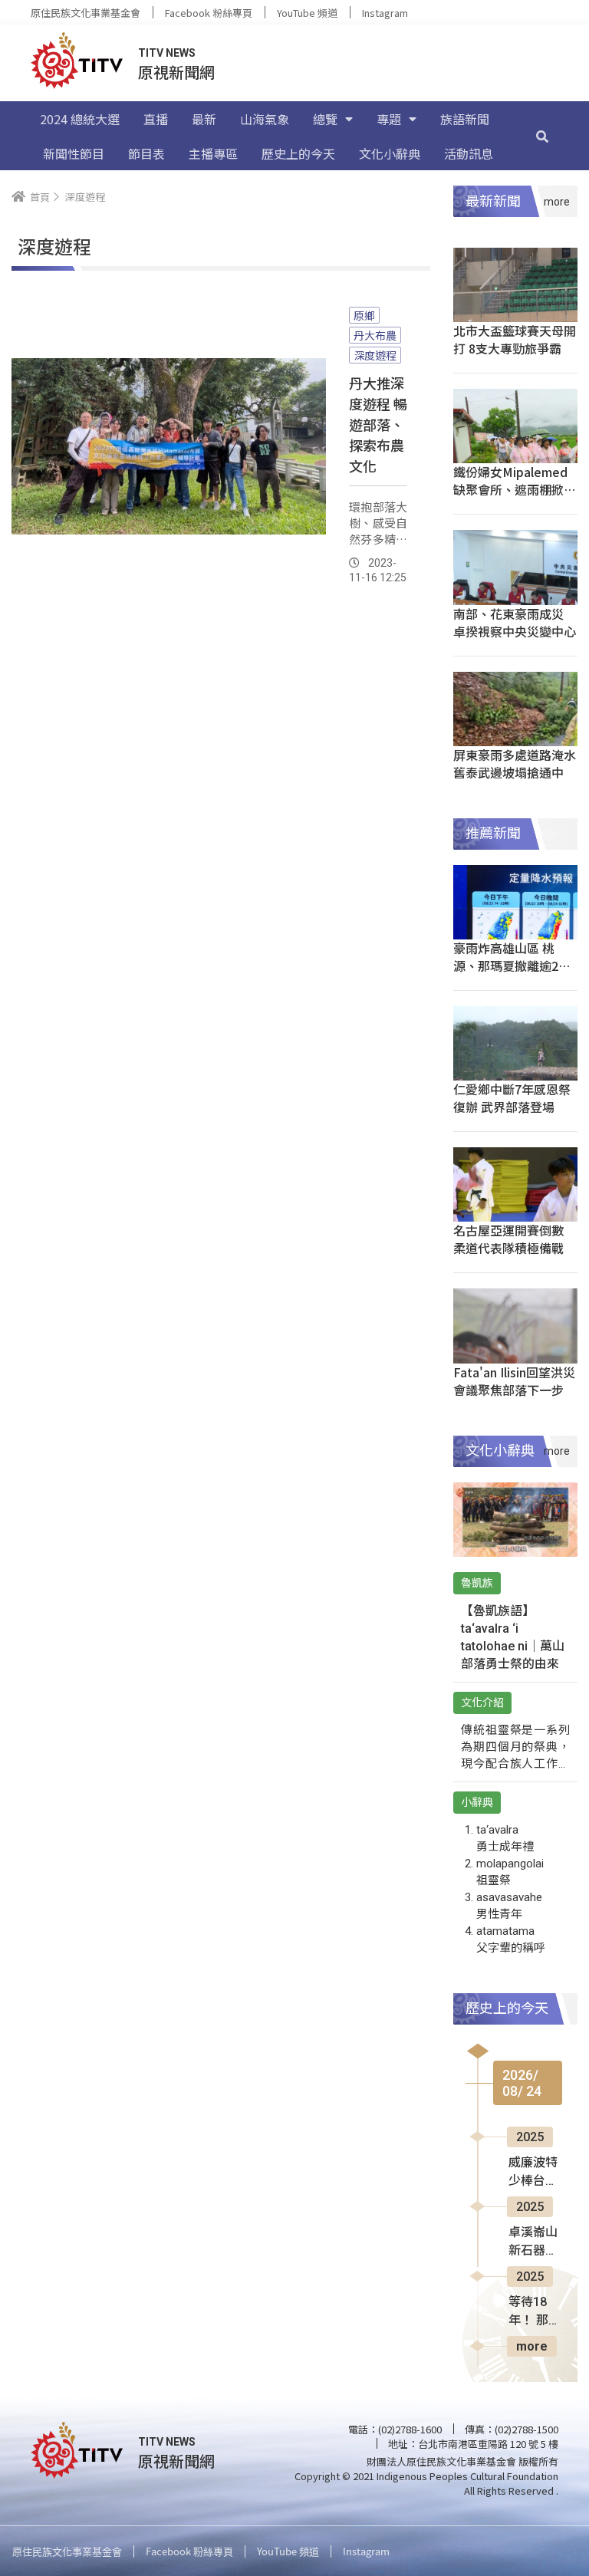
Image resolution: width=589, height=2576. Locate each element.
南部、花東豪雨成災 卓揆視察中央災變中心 (515, 622)
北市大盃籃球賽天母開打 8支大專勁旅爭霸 (515, 339)
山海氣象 (265, 119)
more (532, 2346)
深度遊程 (375, 355)
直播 (156, 119)
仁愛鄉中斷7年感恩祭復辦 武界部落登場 (512, 1098)
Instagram (385, 13)
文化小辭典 (390, 153)
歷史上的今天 (298, 153)
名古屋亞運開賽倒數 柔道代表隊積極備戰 (508, 1239)
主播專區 (213, 153)
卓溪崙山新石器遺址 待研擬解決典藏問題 (535, 2242)
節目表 (146, 153)
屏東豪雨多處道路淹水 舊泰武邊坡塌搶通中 (515, 763)
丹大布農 (375, 335)
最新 (204, 119)
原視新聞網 (176, 72)
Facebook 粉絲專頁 (209, 13)
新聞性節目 (74, 153)
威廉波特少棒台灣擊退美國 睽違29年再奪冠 (534, 2173)
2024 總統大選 (80, 119)
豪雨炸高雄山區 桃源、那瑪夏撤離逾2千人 (512, 966)
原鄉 (364, 315)
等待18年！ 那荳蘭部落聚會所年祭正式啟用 (535, 2312)
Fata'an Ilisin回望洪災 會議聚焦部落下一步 (514, 1381)
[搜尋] (542, 136)
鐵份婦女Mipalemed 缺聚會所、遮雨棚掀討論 (515, 489)
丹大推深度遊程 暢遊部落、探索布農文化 (378, 424)
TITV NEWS (167, 53)
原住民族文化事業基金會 (86, 13)
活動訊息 (469, 153)
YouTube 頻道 (307, 13)
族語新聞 (465, 119)
